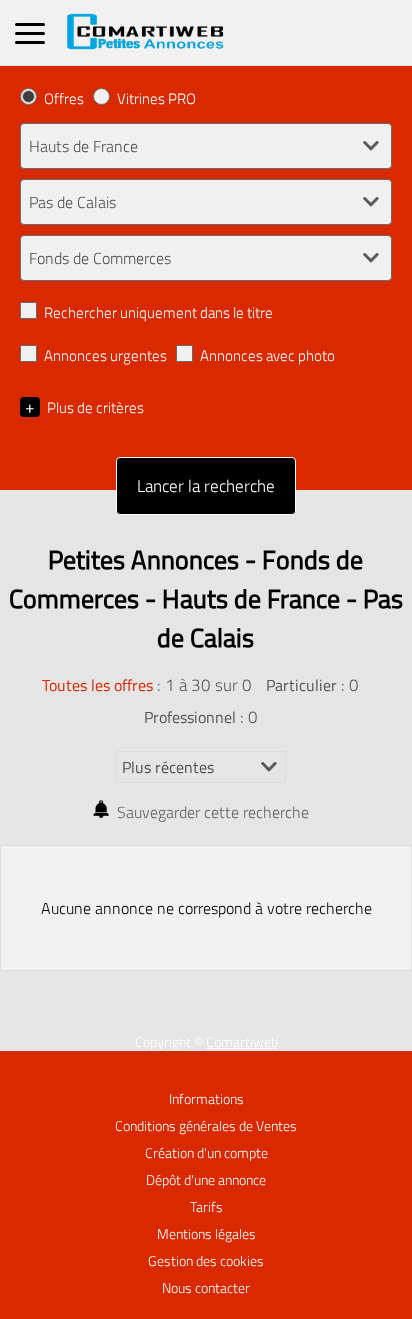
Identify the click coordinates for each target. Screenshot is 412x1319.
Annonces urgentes (105, 355)
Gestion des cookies (206, 1261)
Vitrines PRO (156, 98)
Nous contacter (206, 1288)
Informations (206, 1099)
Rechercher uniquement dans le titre (158, 312)
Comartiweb (242, 1042)
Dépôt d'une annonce (206, 1180)
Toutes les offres (97, 685)
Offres (64, 98)
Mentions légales (206, 1234)
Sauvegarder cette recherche (213, 812)
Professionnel (190, 717)
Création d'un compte (206, 1153)
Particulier (301, 685)
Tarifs (206, 1207)
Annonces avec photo (267, 355)
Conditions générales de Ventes (206, 1126)
